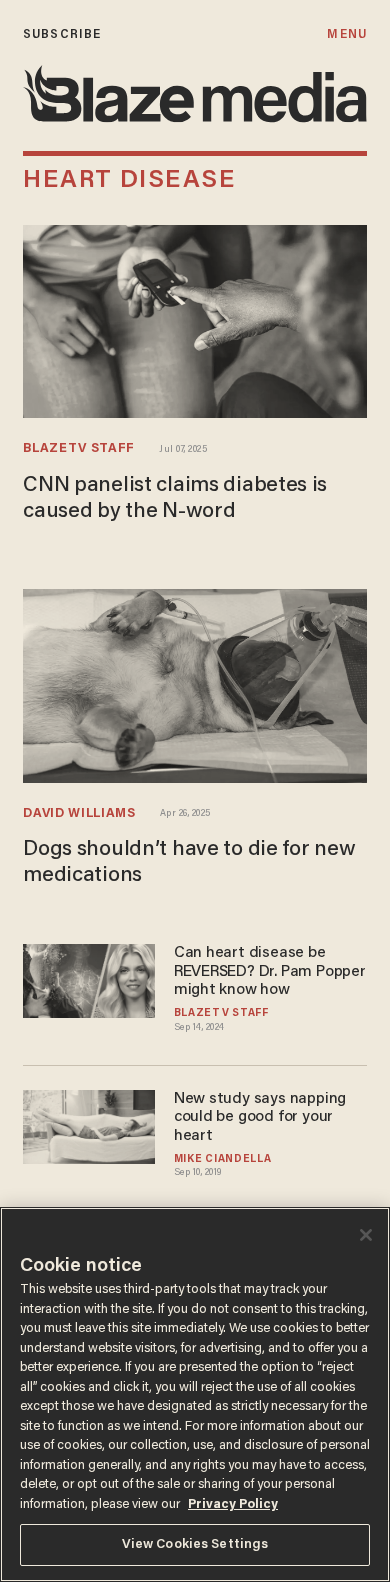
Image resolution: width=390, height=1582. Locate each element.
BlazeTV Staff (79, 449)
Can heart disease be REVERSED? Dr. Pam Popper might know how (270, 972)
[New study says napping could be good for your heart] (89, 1124)
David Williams (79, 814)
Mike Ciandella (223, 1159)
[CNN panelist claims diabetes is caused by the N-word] (195, 319)
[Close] (366, 1235)
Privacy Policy (233, 1504)
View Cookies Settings (195, 1544)
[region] (195, 1394)
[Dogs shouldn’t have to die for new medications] (195, 683)
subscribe (62, 34)
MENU (346, 34)
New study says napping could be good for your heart (260, 1118)
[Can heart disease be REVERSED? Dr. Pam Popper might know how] (89, 978)
